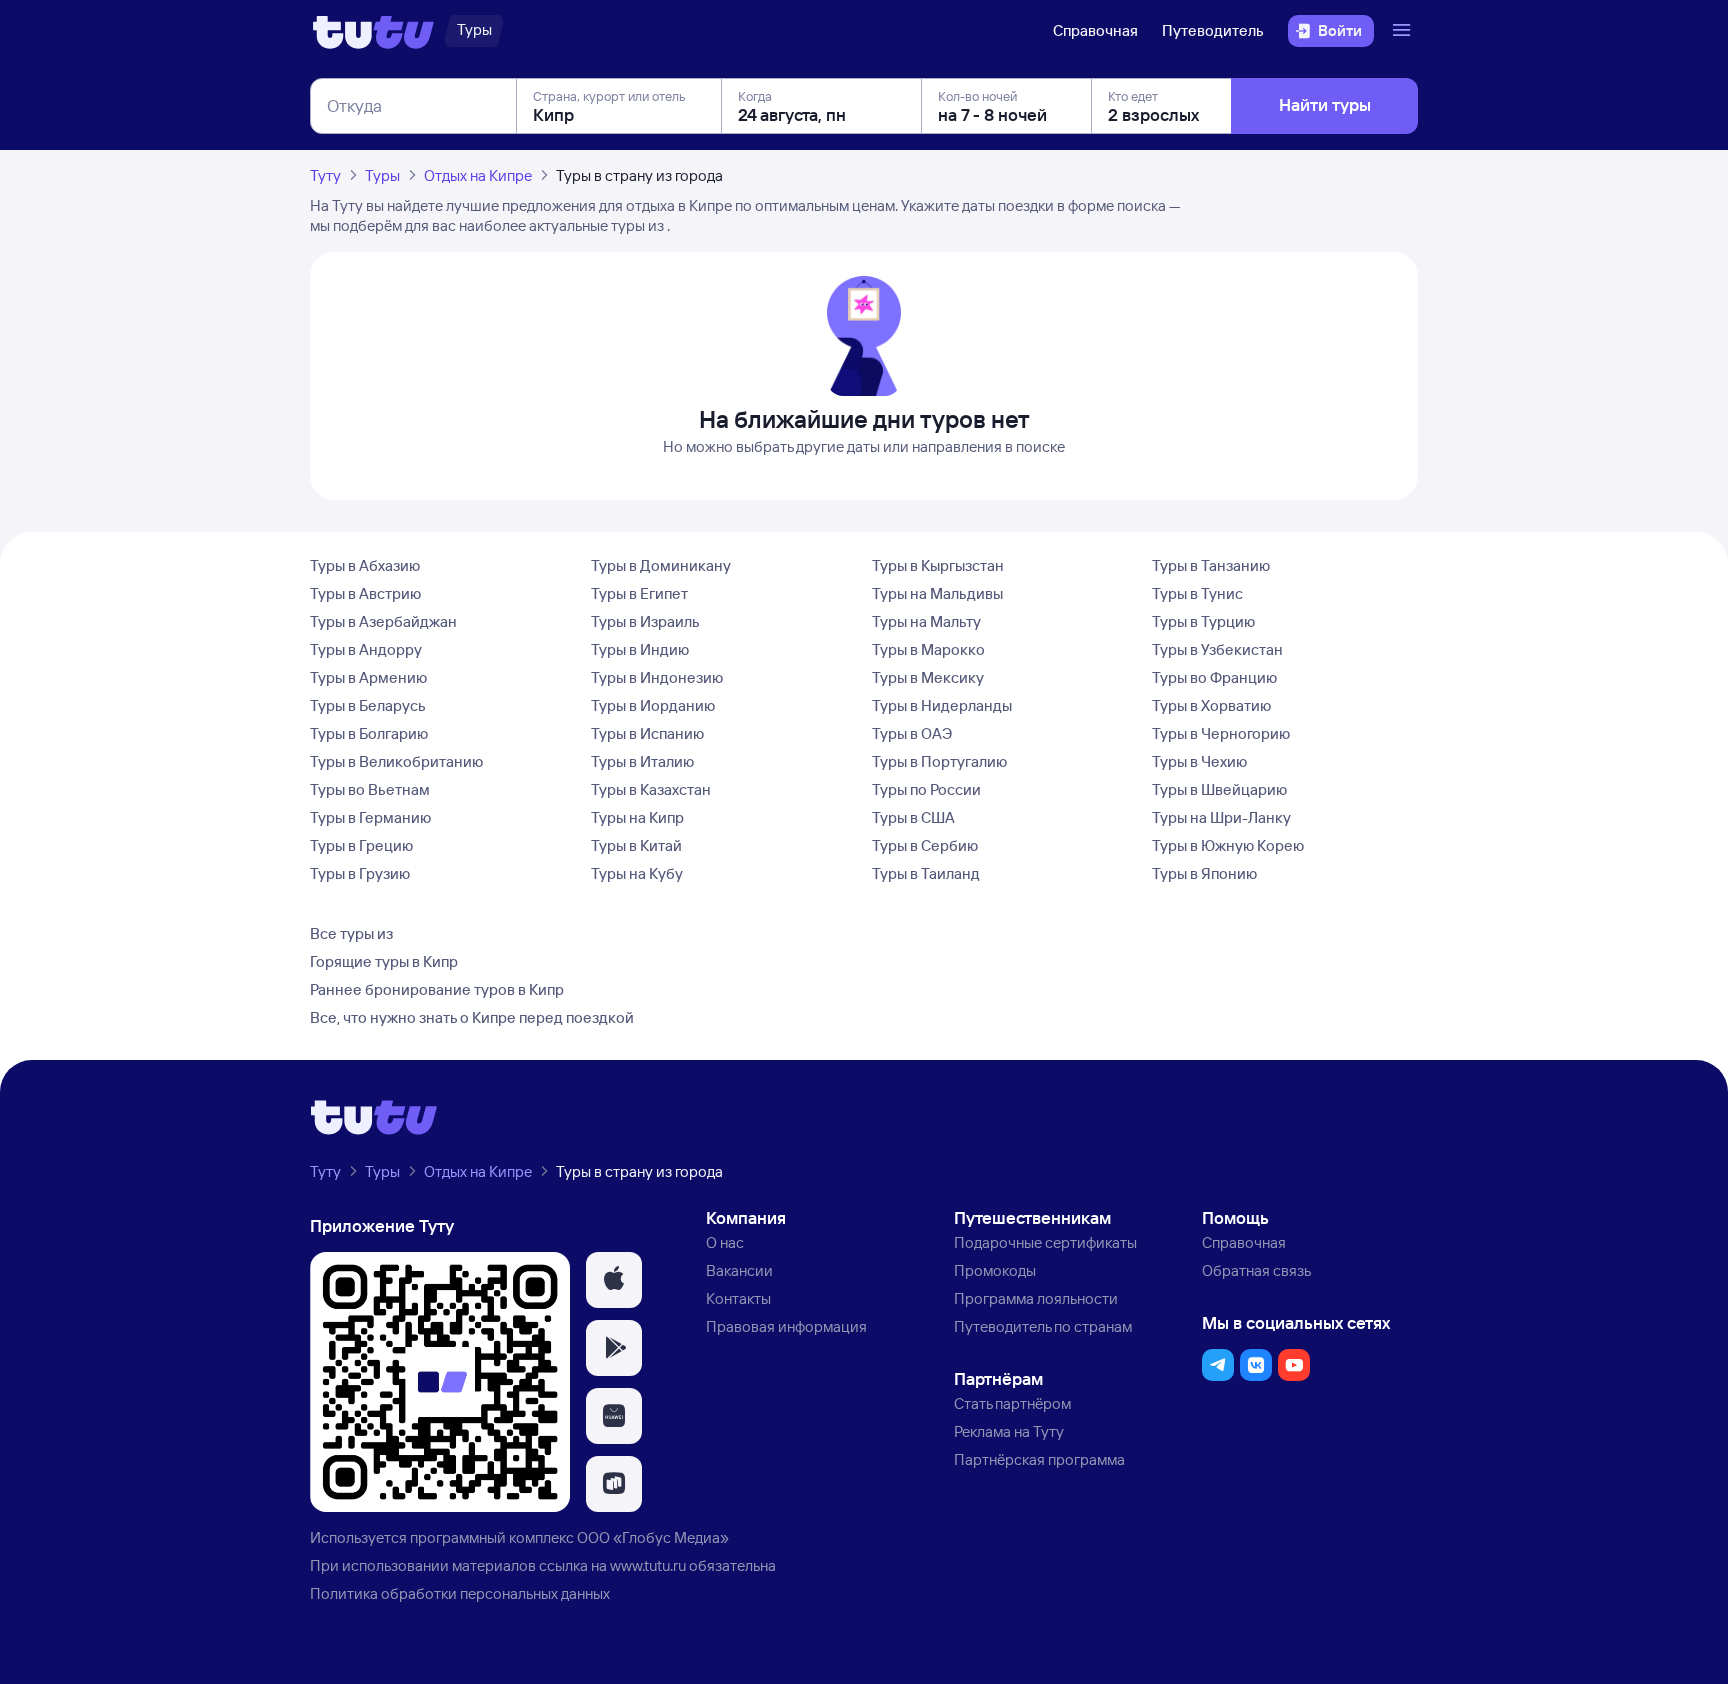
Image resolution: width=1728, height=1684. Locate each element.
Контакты (738, 1298)
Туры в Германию (370, 817)
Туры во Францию (1214, 677)
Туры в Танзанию (1211, 565)
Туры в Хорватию (1211, 705)
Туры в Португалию (939, 761)
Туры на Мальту (926, 621)
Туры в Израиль (645, 621)
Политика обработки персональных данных (460, 1593)
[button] (614, 1280)
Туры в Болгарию (369, 733)
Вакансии (739, 1270)
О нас (725, 1242)
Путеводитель (1213, 30)
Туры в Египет (639, 593)
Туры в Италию (642, 761)
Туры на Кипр (637, 817)
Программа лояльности (1036, 1298)
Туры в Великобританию (396, 761)
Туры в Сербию (925, 845)
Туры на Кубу (637, 873)
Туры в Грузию (360, 873)
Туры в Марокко (928, 649)
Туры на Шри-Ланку (1221, 817)
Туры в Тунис (1197, 593)
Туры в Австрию (365, 593)
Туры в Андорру (366, 649)
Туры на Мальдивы (937, 593)
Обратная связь (1256, 1270)
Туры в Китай (636, 845)
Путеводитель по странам (1043, 1326)
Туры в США (913, 817)
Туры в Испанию (647, 733)
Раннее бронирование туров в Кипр (437, 989)
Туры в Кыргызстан (938, 565)
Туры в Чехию (1199, 761)
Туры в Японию (1204, 873)
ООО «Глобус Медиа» (653, 1537)
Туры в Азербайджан (383, 621)
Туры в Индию (640, 649)
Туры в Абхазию (365, 565)
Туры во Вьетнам (370, 789)
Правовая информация (786, 1326)
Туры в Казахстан (651, 789)
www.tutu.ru (648, 1565)
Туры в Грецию (361, 845)
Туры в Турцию (1203, 621)
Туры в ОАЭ (912, 733)
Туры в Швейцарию (1219, 789)
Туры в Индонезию (657, 677)
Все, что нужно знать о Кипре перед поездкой (472, 1017)
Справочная (1095, 30)
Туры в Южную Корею (1228, 845)
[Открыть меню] (1404, 31)
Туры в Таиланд (926, 873)
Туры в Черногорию (1221, 733)
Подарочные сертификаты (1045, 1242)
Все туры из (351, 933)
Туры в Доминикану (661, 565)
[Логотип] (373, 31)
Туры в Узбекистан (1217, 649)
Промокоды (995, 1270)
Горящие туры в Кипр (384, 961)
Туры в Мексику (928, 677)
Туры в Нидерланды (942, 705)
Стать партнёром (1012, 1403)
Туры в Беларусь (368, 705)
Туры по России (926, 789)
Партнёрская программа (1039, 1459)
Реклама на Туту (1009, 1431)
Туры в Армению (368, 677)
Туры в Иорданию (653, 705)
